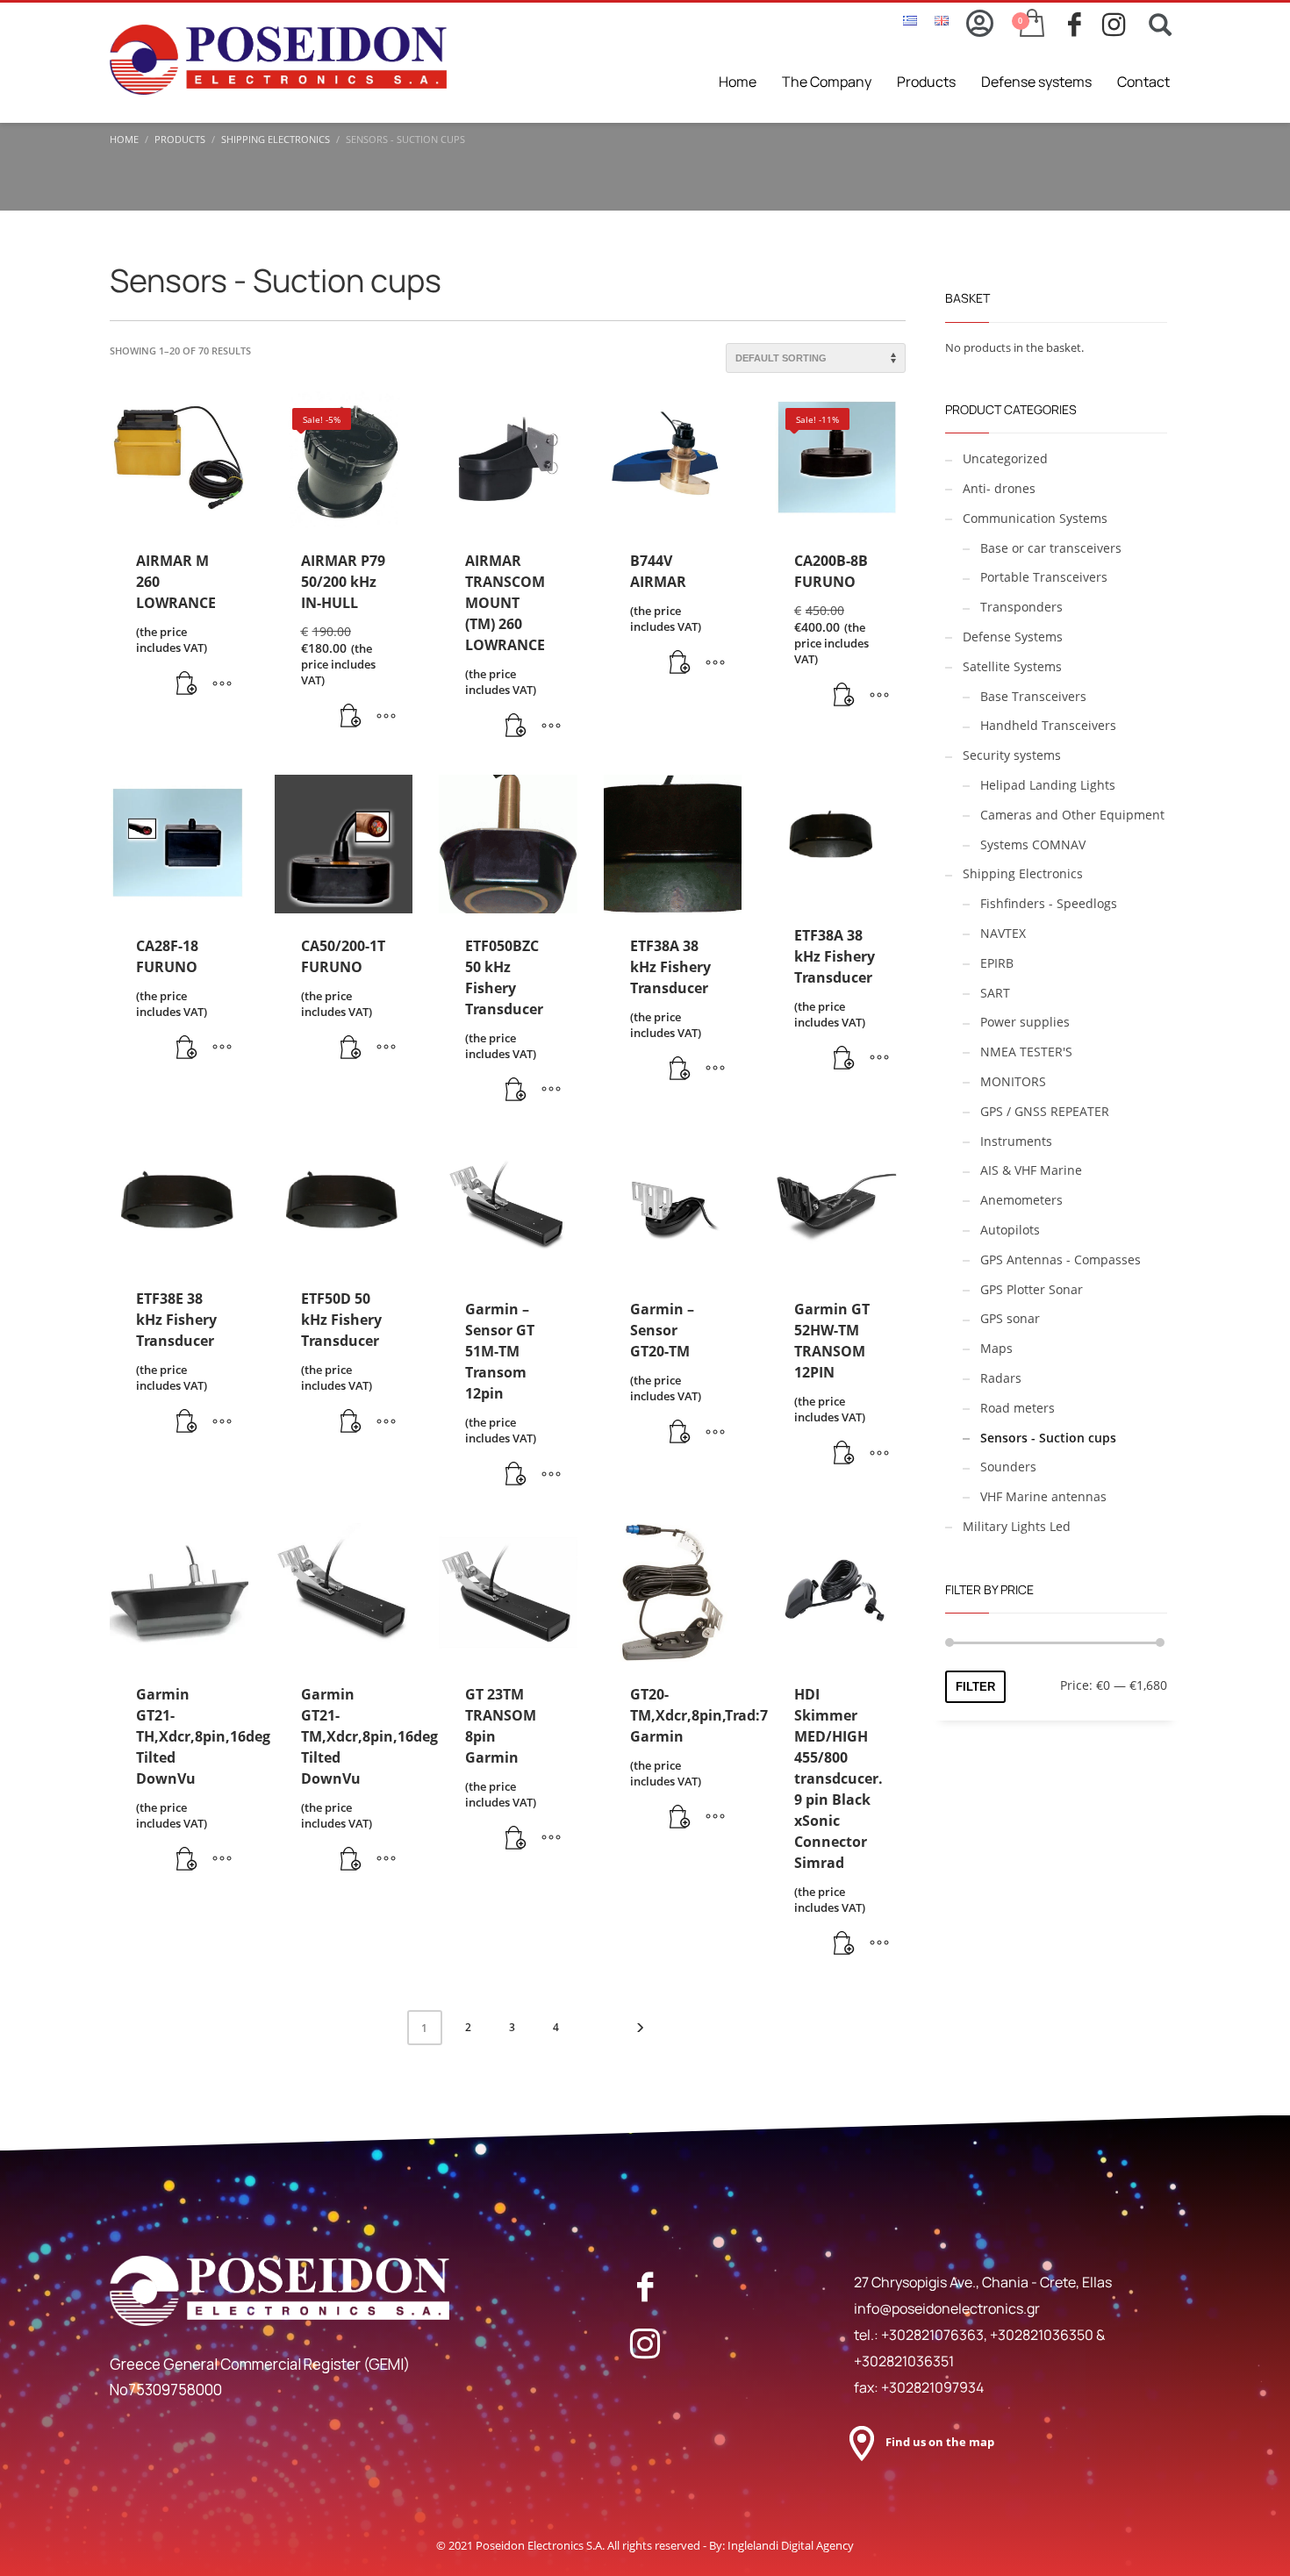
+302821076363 (932, 2335)
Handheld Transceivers (1048, 725)
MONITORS (1013, 1081)
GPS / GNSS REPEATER (1045, 1111)
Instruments (1016, 1141)
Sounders (1008, 1467)
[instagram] (1119, 25)
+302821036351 (904, 2361)
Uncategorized (1005, 458)
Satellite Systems (1012, 666)
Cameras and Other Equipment (1072, 815)
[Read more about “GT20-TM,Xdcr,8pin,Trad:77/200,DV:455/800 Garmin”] (680, 1818)
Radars (1001, 1378)
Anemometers (1021, 1200)
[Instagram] (645, 2343)
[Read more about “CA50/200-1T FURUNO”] (351, 1048)
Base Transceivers (1033, 696)
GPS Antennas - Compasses (1061, 1259)
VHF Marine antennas (1043, 1496)
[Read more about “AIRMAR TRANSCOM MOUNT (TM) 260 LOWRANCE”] (516, 726)
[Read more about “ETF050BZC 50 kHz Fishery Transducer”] (516, 1091)
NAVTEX (1003, 933)
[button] (351, 717)
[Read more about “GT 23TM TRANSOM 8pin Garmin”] (516, 1839)
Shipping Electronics (1023, 873)
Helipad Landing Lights (1048, 785)
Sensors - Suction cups (1048, 1438)
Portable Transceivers (1044, 577)
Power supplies (1025, 1022)
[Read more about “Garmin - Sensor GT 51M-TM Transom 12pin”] (516, 1475)
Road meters (1018, 1408)
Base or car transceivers (1051, 548)
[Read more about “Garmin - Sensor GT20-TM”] (680, 1433)
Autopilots (1010, 1230)
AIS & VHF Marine (1031, 1170)
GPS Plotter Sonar (1032, 1289)
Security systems (1012, 755)
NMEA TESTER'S (1026, 1052)
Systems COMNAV (1033, 844)
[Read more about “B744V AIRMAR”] (680, 663)
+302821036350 (1043, 2335)
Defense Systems (1013, 637)
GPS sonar (1010, 1318)
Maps (996, 1348)
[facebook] (1085, 25)
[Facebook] (645, 2286)
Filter (975, 1687)
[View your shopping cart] (1031, 25)
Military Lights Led (1017, 1526)
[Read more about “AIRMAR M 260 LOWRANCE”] (187, 684)
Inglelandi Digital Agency (791, 2545)
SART (995, 993)
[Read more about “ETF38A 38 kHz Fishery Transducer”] (680, 1070)
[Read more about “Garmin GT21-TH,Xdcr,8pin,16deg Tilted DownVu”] (187, 1860)
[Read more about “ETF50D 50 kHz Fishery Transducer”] (351, 1422)
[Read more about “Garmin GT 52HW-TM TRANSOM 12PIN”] (844, 1454)
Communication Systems (1035, 518)
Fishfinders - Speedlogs (1049, 903)
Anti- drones (999, 488)
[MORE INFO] (222, 684)
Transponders (1021, 607)
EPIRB (997, 963)
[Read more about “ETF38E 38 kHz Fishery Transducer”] (187, 1422)
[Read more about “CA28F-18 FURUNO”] (187, 1048)
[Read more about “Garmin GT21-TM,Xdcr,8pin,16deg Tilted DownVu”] (351, 1860)
